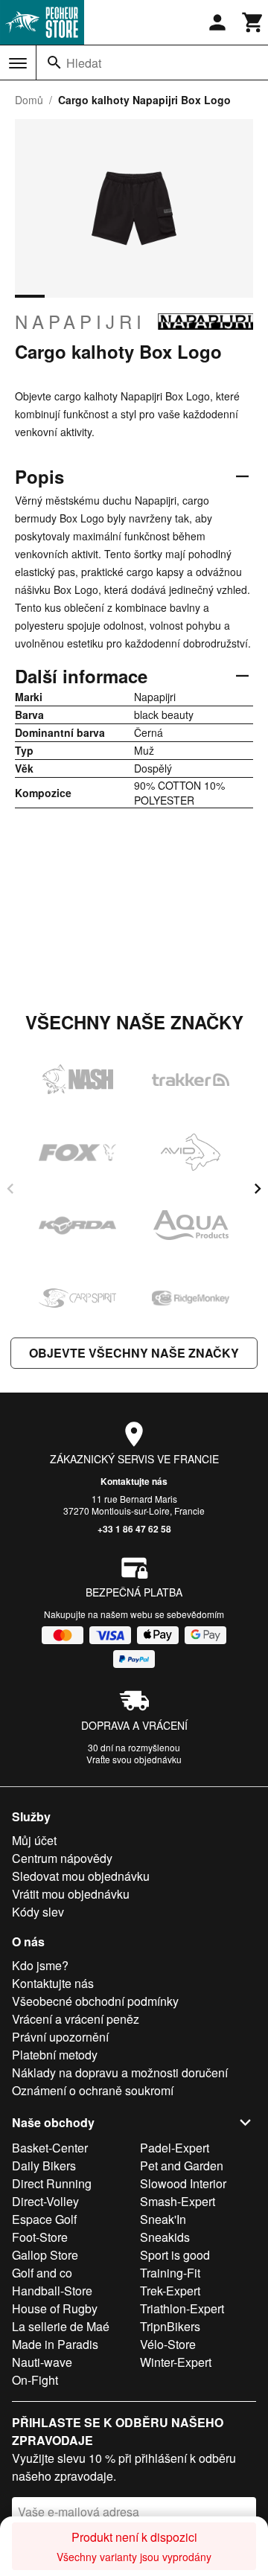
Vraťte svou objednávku (134, 1759)
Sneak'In (163, 2219)
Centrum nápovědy (62, 1858)
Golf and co (42, 2273)
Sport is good (175, 2255)
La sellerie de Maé (61, 2326)
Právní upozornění (60, 2037)
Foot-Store (40, 2237)
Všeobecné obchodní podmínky (95, 2001)
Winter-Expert (176, 2362)
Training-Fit (170, 2273)
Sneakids (165, 2237)
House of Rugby (55, 2308)
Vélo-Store (168, 2344)
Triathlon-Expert (182, 2308)
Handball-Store (52, 2291)
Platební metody (55, 2055)
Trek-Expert (170, 2291)
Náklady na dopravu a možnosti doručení (120, 2072)
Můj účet (34, 1840)
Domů (29, 100)
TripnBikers (170, 2326)
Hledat (84, 63)
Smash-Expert (178, 2201)
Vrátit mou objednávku (71, 1894)
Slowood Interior (183, 2183)
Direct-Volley (45, 2201)
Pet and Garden (182, 2166)
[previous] (10, 1189)
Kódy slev (38, 1912)
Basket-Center (50, 2148)
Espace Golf (44, 2219)
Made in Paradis (55, 2344)
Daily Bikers (44, 2166)
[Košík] (253, 22)
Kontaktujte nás (134, 1481)
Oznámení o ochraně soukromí (93, 2090)
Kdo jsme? (40, 1965)
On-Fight (35, 2380)
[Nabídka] (18, 63)
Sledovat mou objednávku (81, 1876)
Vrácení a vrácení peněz (76, 2019)
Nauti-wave (42, 2362)
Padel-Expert (175, 2148)
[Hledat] (54, 63)
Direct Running (52, 2183)
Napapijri (80, 322)
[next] (258, 1189)
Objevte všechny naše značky (134, 1353)
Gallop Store (45, 2255)
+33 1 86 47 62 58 (134, 1529)
